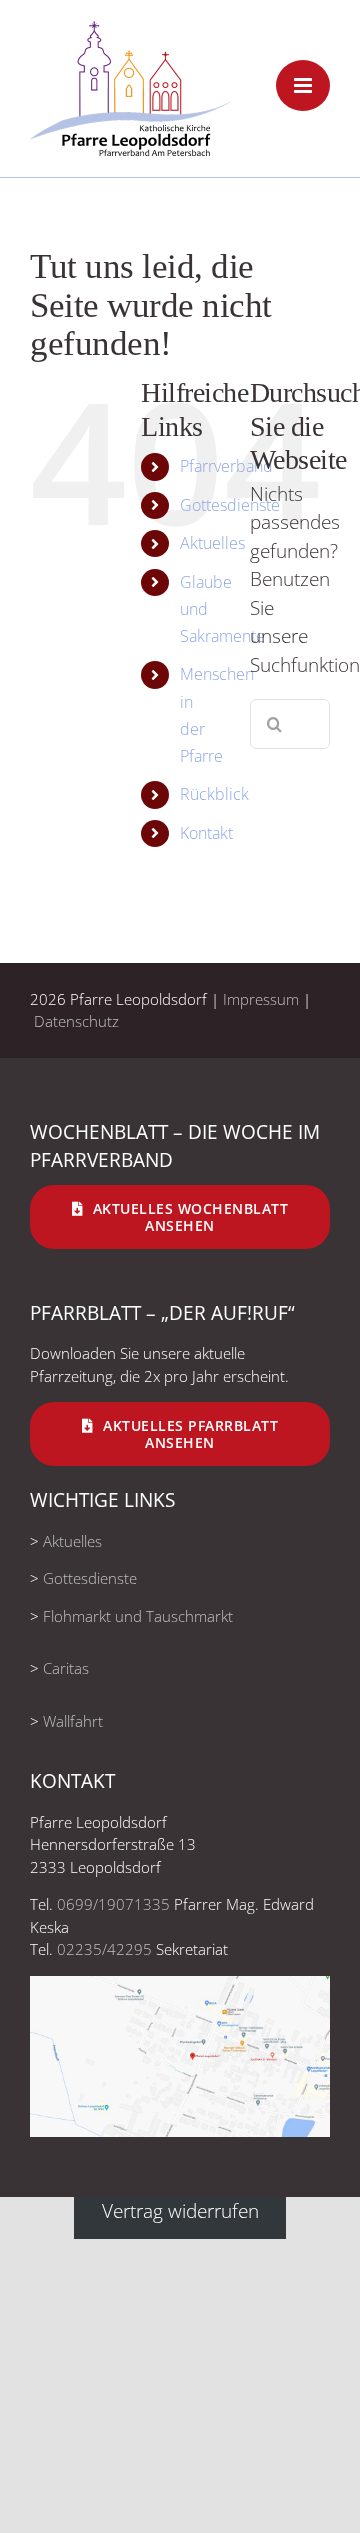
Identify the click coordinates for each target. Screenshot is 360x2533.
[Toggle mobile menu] (303, 85)
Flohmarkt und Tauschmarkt (138, 1616)
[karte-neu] (180, 1985)
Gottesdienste (230, 505)
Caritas (66, 1668)
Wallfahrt (73, 1721)
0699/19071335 (113, 1904)
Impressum (261, 999)
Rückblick (214, 794)
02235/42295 (104, 1949)
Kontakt (206, 833)
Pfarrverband (226, 466)
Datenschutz (76, 1021)
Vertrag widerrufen (180, 2211)
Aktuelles (212, 543)
